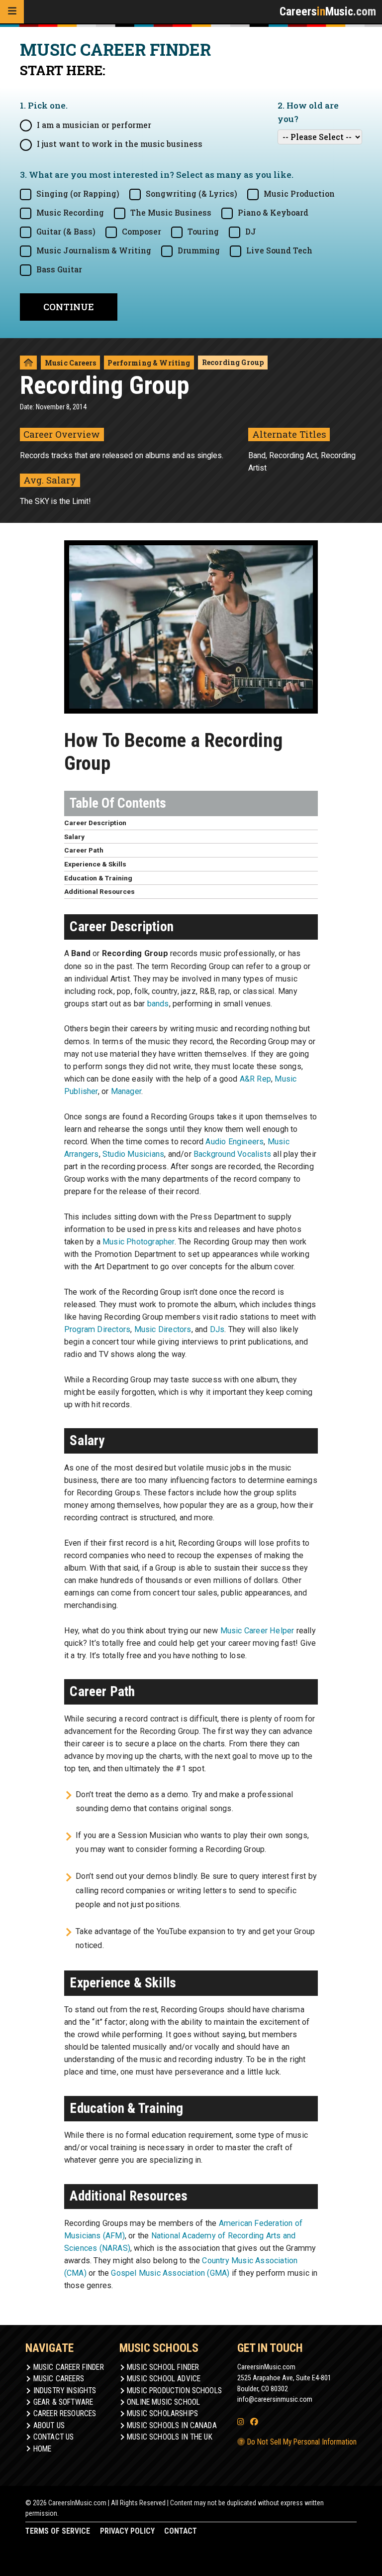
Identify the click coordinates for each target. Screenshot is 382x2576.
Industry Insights (65, 2391)
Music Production (299, 194)
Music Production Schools (174, 2391)
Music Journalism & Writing (94, 250)
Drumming (199, 250)
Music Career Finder (69, 2367)
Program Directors (97, 1329)
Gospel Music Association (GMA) (170, 2273)
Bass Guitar (59, 269)
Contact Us (54, 2437)
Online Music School (163, 2402)
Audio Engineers (235, 1142)
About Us (49, 2426)
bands (158, 1004)
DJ (251, 232)
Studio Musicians (133, 1154)
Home (43, 2449)
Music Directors (163, 1329)
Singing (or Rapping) (78, 194)
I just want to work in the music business (120, 144)
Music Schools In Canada (172, 2426)
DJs (217, 1329)
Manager (126, 1091)
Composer (142, 232)
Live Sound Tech (279, 250)
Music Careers (70, 363)
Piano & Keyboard (273, 213)
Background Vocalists (232, 1154)
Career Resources (65, 2414)
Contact (181, 2531)
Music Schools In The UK (170, 2437)
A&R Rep (255, 1079)
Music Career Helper (257, 1631)
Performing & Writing (149, 363)
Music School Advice (164, 2379)
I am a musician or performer (94, 125)
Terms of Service (58, 2531)
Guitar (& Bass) (66, 232)
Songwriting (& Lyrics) (191, 194)
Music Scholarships (162, 2414)
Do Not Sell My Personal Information (301, 2442)
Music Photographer (139, 1242)
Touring (203, 232)
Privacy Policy (127, 2531)
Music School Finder (163, 2367)
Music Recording (70, 213)
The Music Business (171, 213)
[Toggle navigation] (12, 12)
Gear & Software (63, 2402)
